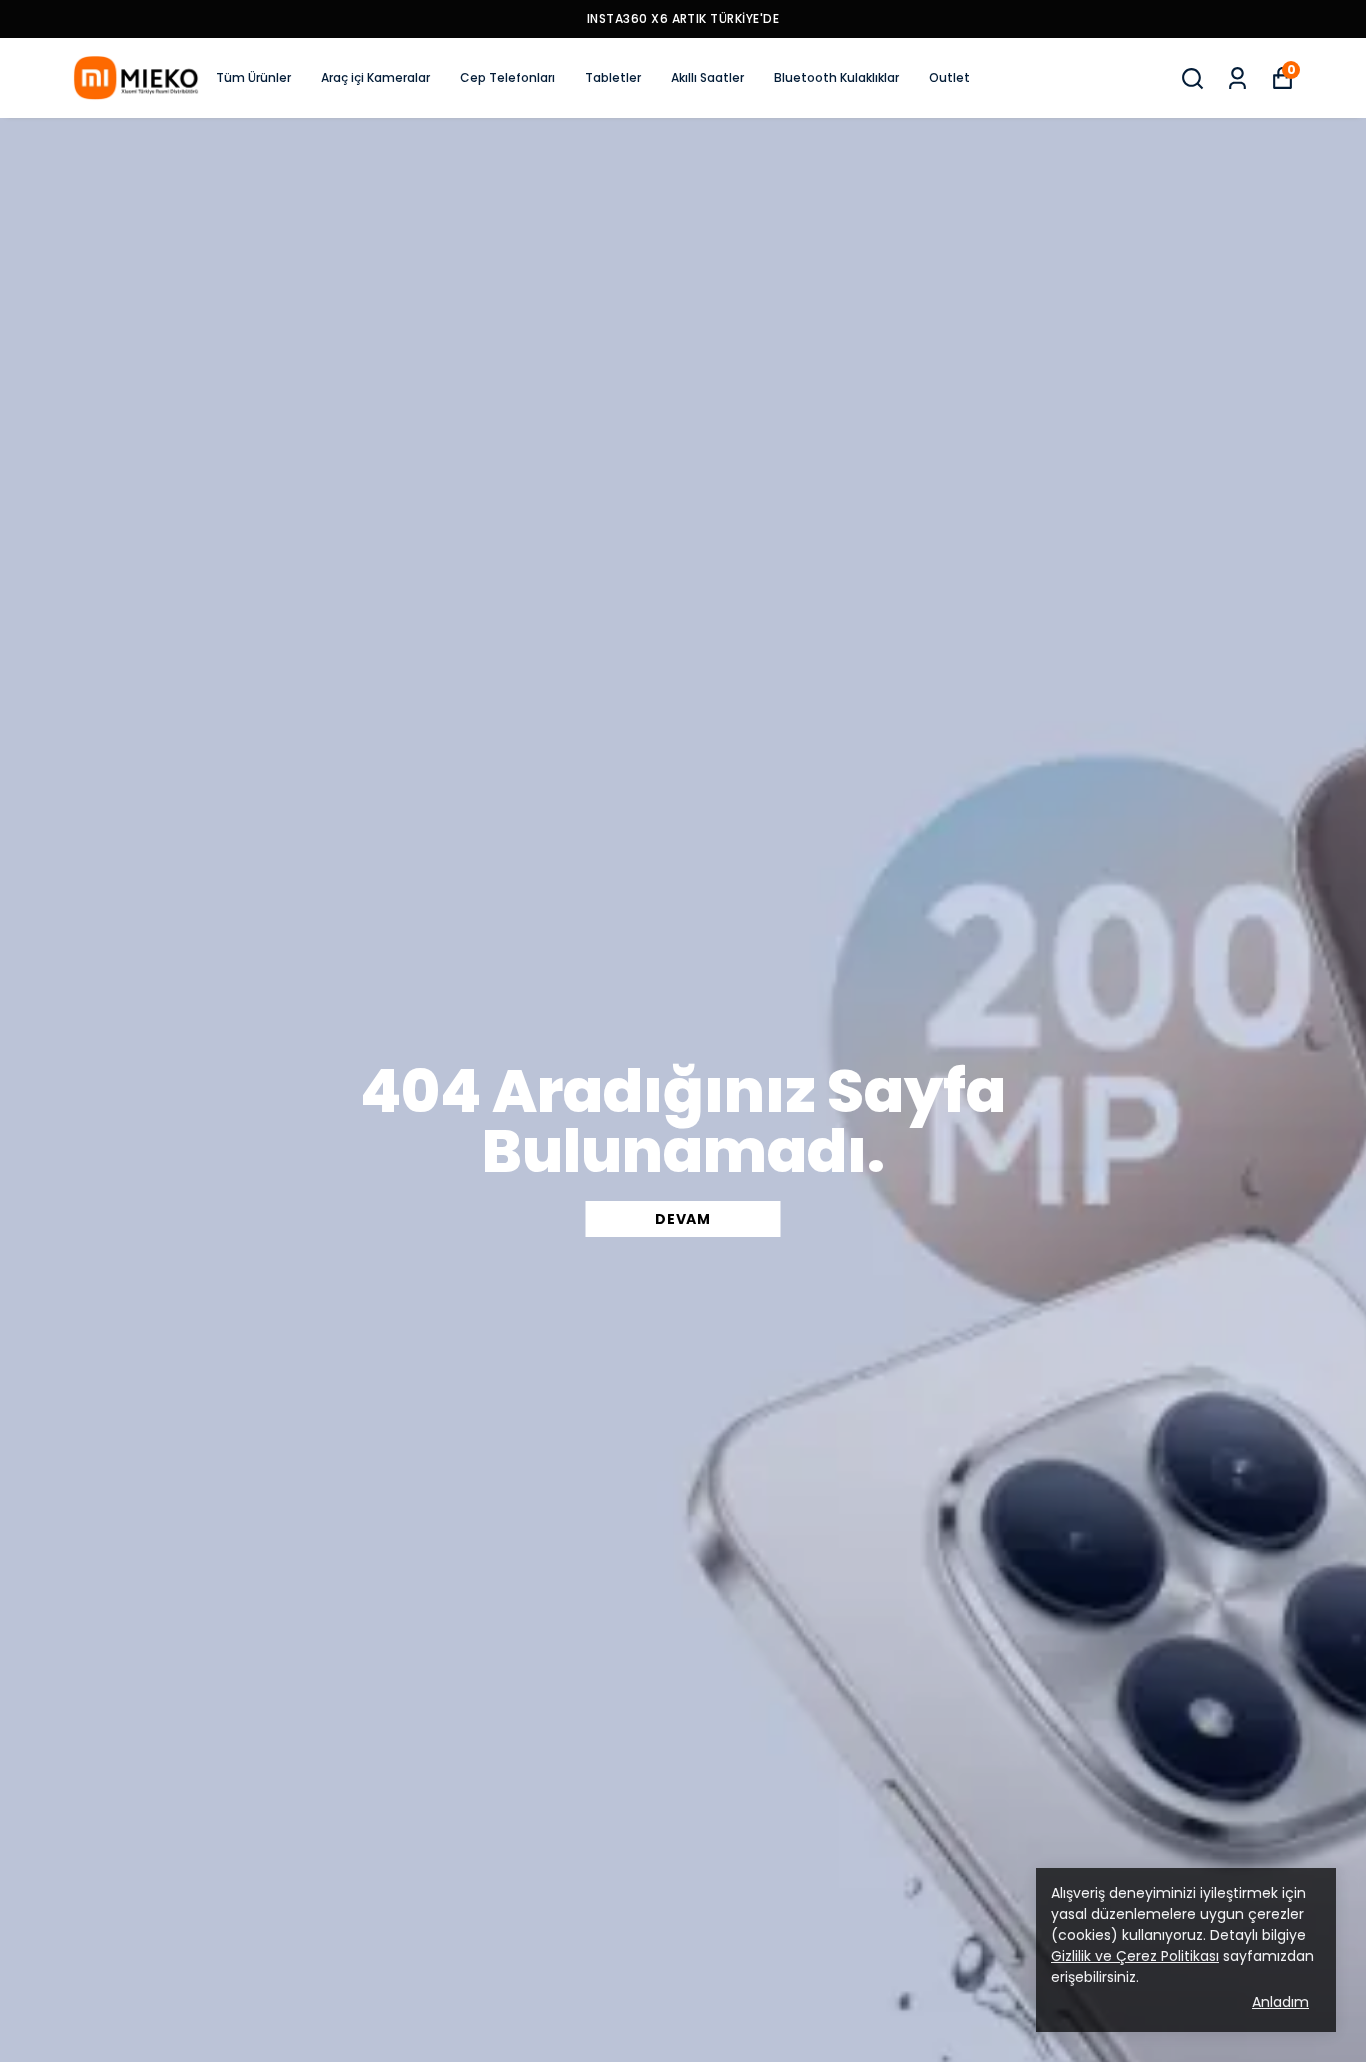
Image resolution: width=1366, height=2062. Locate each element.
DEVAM (683, 1219)
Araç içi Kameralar (375, 77)
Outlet (949, 77)
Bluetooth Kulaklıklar (836, 77)
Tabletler (613, 77)
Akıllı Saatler (707, 77)
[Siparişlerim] (1237, 78)
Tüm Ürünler (253, 77)
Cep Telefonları (507, 77)
